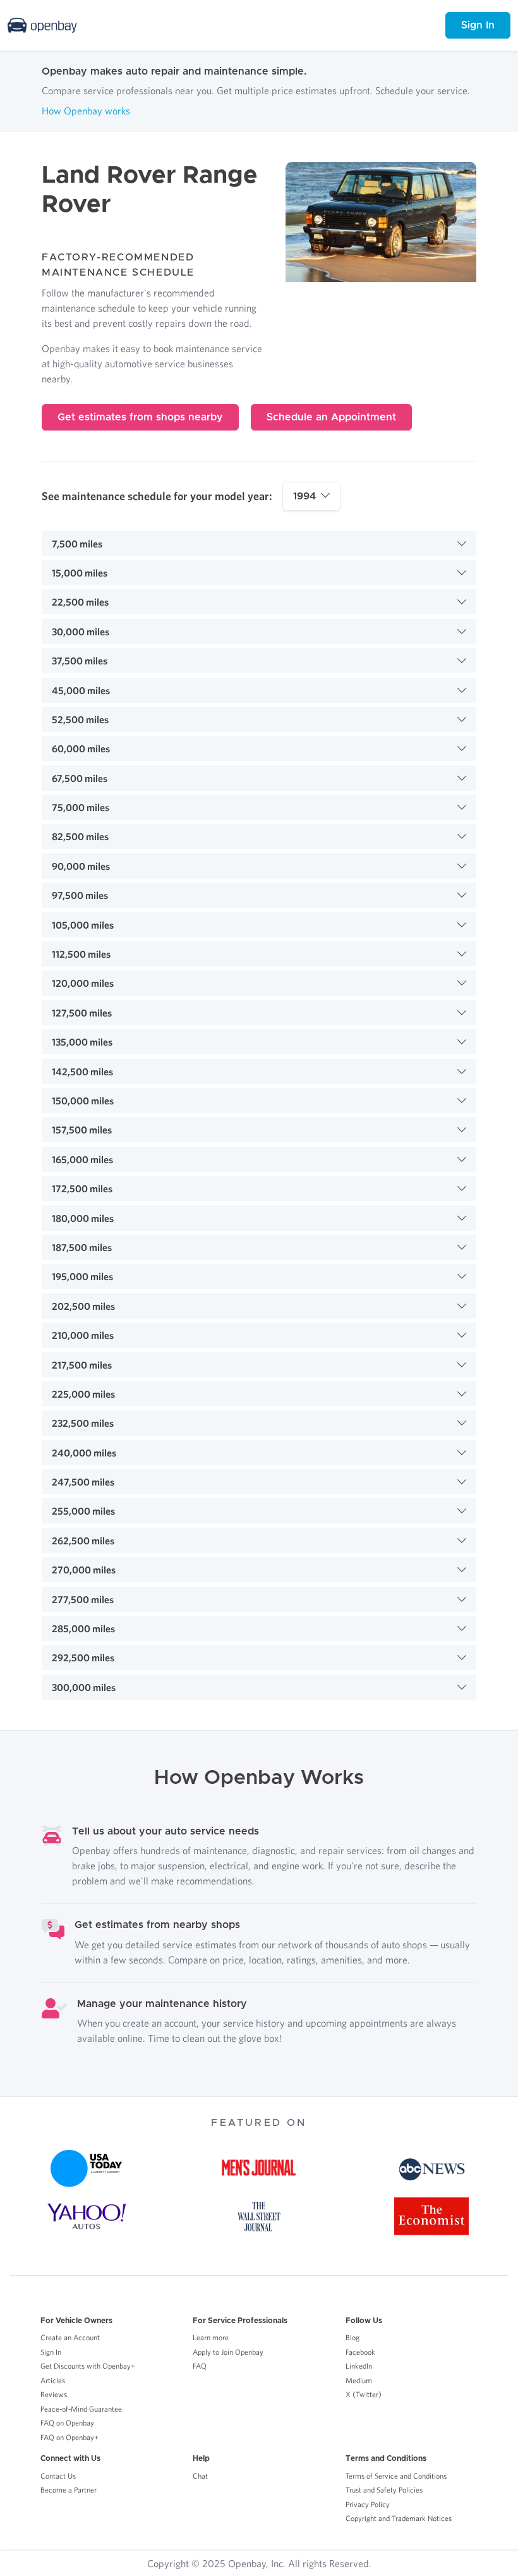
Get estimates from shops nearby (140, 417)
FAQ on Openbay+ (69, 2437)
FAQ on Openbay (67, 2423)
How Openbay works (86, 111)
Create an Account (70, 2337)
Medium (359, 2380)
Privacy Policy (368, 2504)
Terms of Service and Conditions (396, 2476)
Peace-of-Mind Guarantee (81, 2409)
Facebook (360, 2352)
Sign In (478, 25)
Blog (352, 2337)
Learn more (211, 2337)
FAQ (200, 2366)
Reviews (54, 2394)
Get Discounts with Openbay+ (88, 2366)
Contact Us (58, 2476)
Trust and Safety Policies (384, 2490)
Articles (53, 2380)
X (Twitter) (364, 2394)
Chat (200, 2476)
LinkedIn (359, 2366)
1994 (304, 496)
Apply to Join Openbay (228, 2352)
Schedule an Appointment (331, 417)
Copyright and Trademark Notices (399, 2518)
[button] (259, 544)
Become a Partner (69, 2490)
